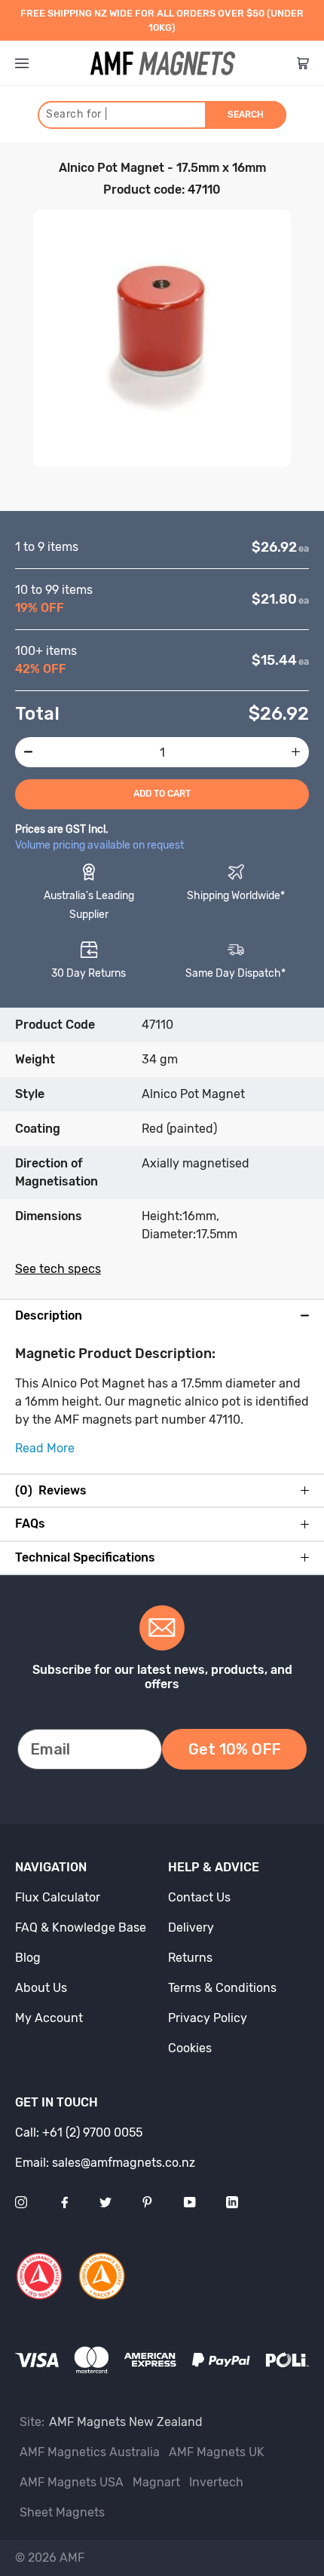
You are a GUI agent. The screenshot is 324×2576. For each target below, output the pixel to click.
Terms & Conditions (222, 1988)
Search (246, 115)
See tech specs (58, 1269)
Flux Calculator (58, 1897)
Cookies (190, 2048)
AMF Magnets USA (72, 2482)
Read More (45, 1448)
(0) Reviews (51, 1491)
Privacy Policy (208, 2018)
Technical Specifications (85, 1558)
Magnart (156, 2482)
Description (49, 1316)
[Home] (163, 63)
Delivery (191, 1927)
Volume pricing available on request (99, 845)
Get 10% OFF (234, 1749)
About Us (41, 1988)
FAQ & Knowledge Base (81, 1927)
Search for (76, 114)
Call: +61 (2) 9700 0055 (79, 2132)
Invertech (216, 2482)
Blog (28, 1958)
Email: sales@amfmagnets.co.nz (105, 2163)
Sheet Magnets (62, 2512)
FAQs (30, 1524)
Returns (190, 1958)
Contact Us (199, 1897)
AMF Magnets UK (217, 2452)
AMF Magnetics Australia (90, 2452)
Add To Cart (162, 794)
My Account (49, 2018)
